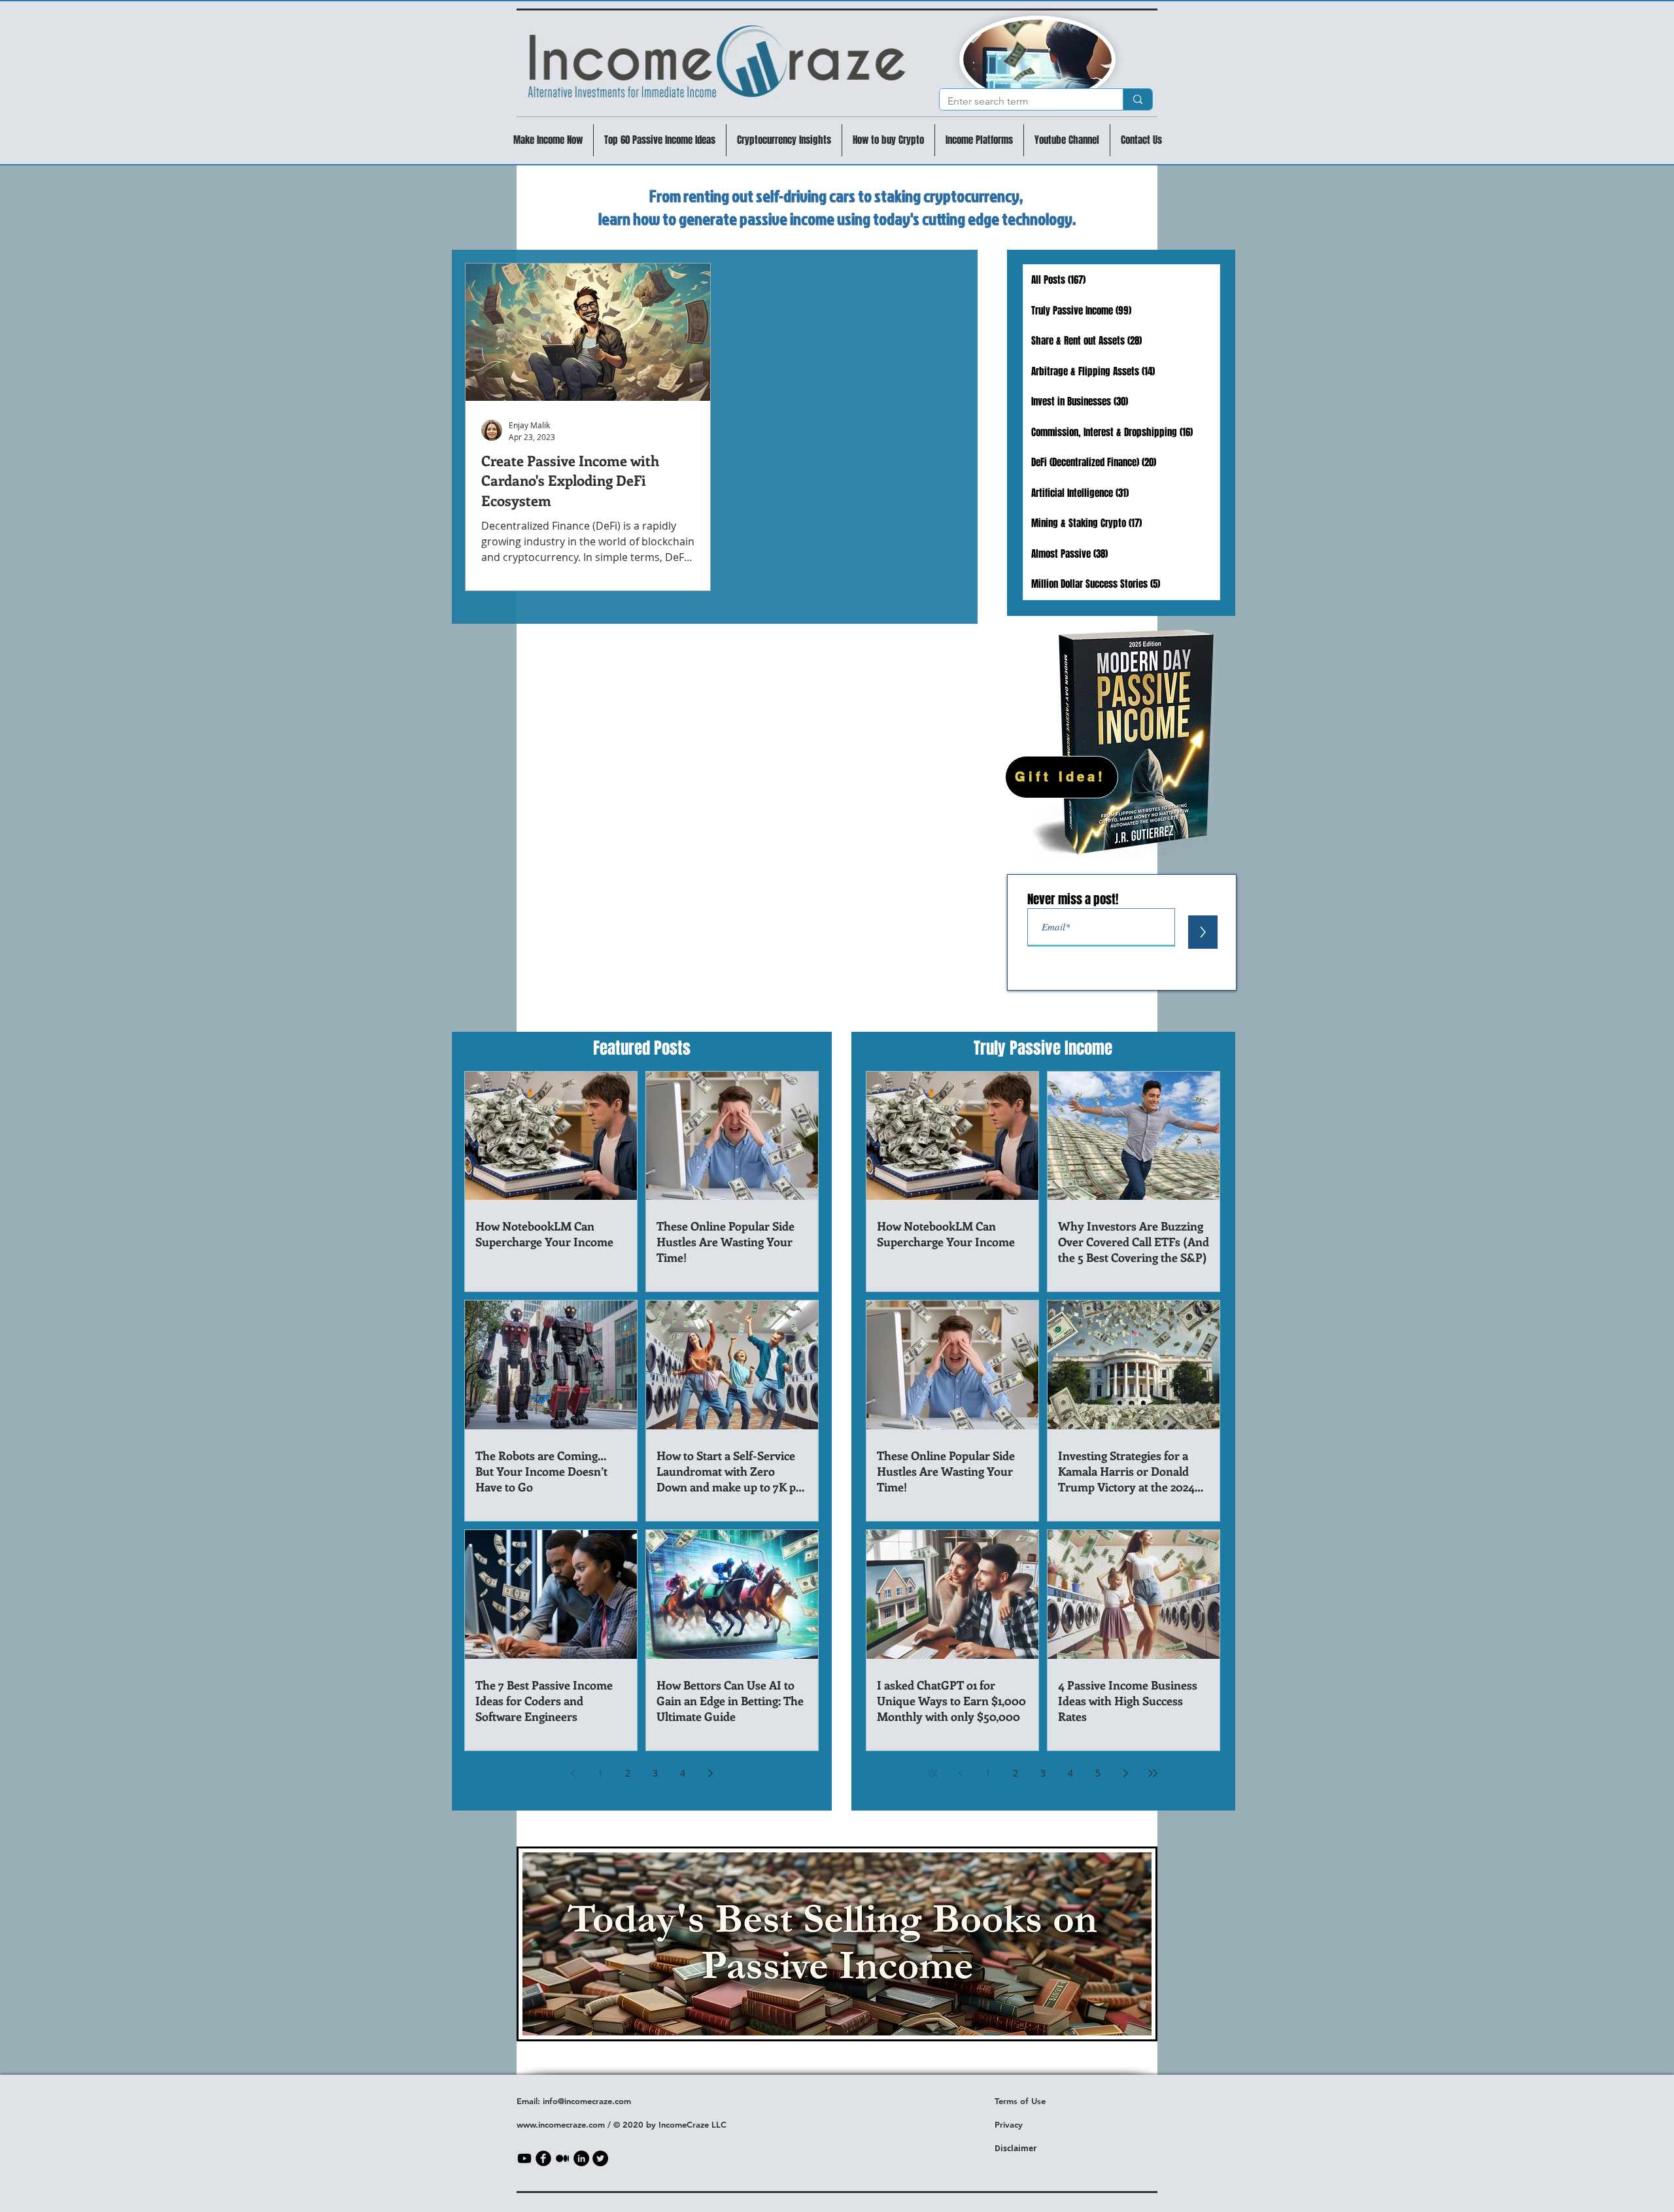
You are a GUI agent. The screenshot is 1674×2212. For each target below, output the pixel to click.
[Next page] (710, 1773)
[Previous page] (573, 1773)
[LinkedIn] (581, 2158)
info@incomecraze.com (587, 2101)
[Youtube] (524, 2158)
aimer (1025, 2148)
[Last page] (1153, 1773)
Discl (1004, 2148)
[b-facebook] (543, 2158)
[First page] (933, 1773)
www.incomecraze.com (561, 2124)
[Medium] (562, 2158)
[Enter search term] (1137, 99)
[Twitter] (600, 2158)
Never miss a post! (1073, 899)
